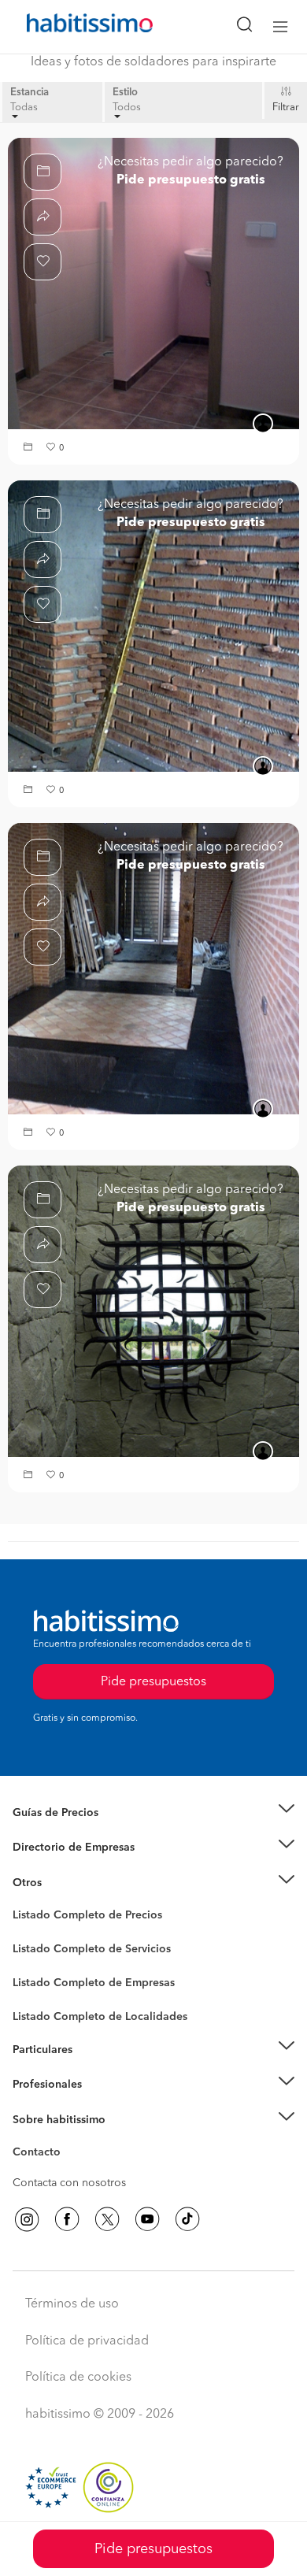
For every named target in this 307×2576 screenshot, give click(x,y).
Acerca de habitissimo (68, 2139)
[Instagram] (27, 2219)
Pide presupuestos (153, 2549)
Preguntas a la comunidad (78, 1918)
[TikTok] (187, 2219)
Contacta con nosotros (69, 2183)
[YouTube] (147, 2219)
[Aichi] (153, 1311)
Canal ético (41, 2155)
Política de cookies (78, 2378)
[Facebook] (67, 2219)
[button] (30, 448)
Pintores (33, 1962)
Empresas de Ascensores (75, 1867)
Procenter (37, 1949)
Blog (25, 1902)
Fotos (26, 1933)
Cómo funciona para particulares (95, 2069)
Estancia (30, 93)
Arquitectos (42, 2009)
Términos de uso (72, 2304)
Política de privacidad (87, 2341)
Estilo (125, 93)
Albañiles (36, 1993)
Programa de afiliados (68, 2170)
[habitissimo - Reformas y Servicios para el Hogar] (72, 27)
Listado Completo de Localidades (100, 2017)
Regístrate (37, 2085)
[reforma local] (153, 284)
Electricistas (42, 1977)
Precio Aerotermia (58, 1848)
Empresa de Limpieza (67, 1883)
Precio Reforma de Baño (74, 1832)
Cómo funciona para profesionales (100, 2104)
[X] (107, 2219)
